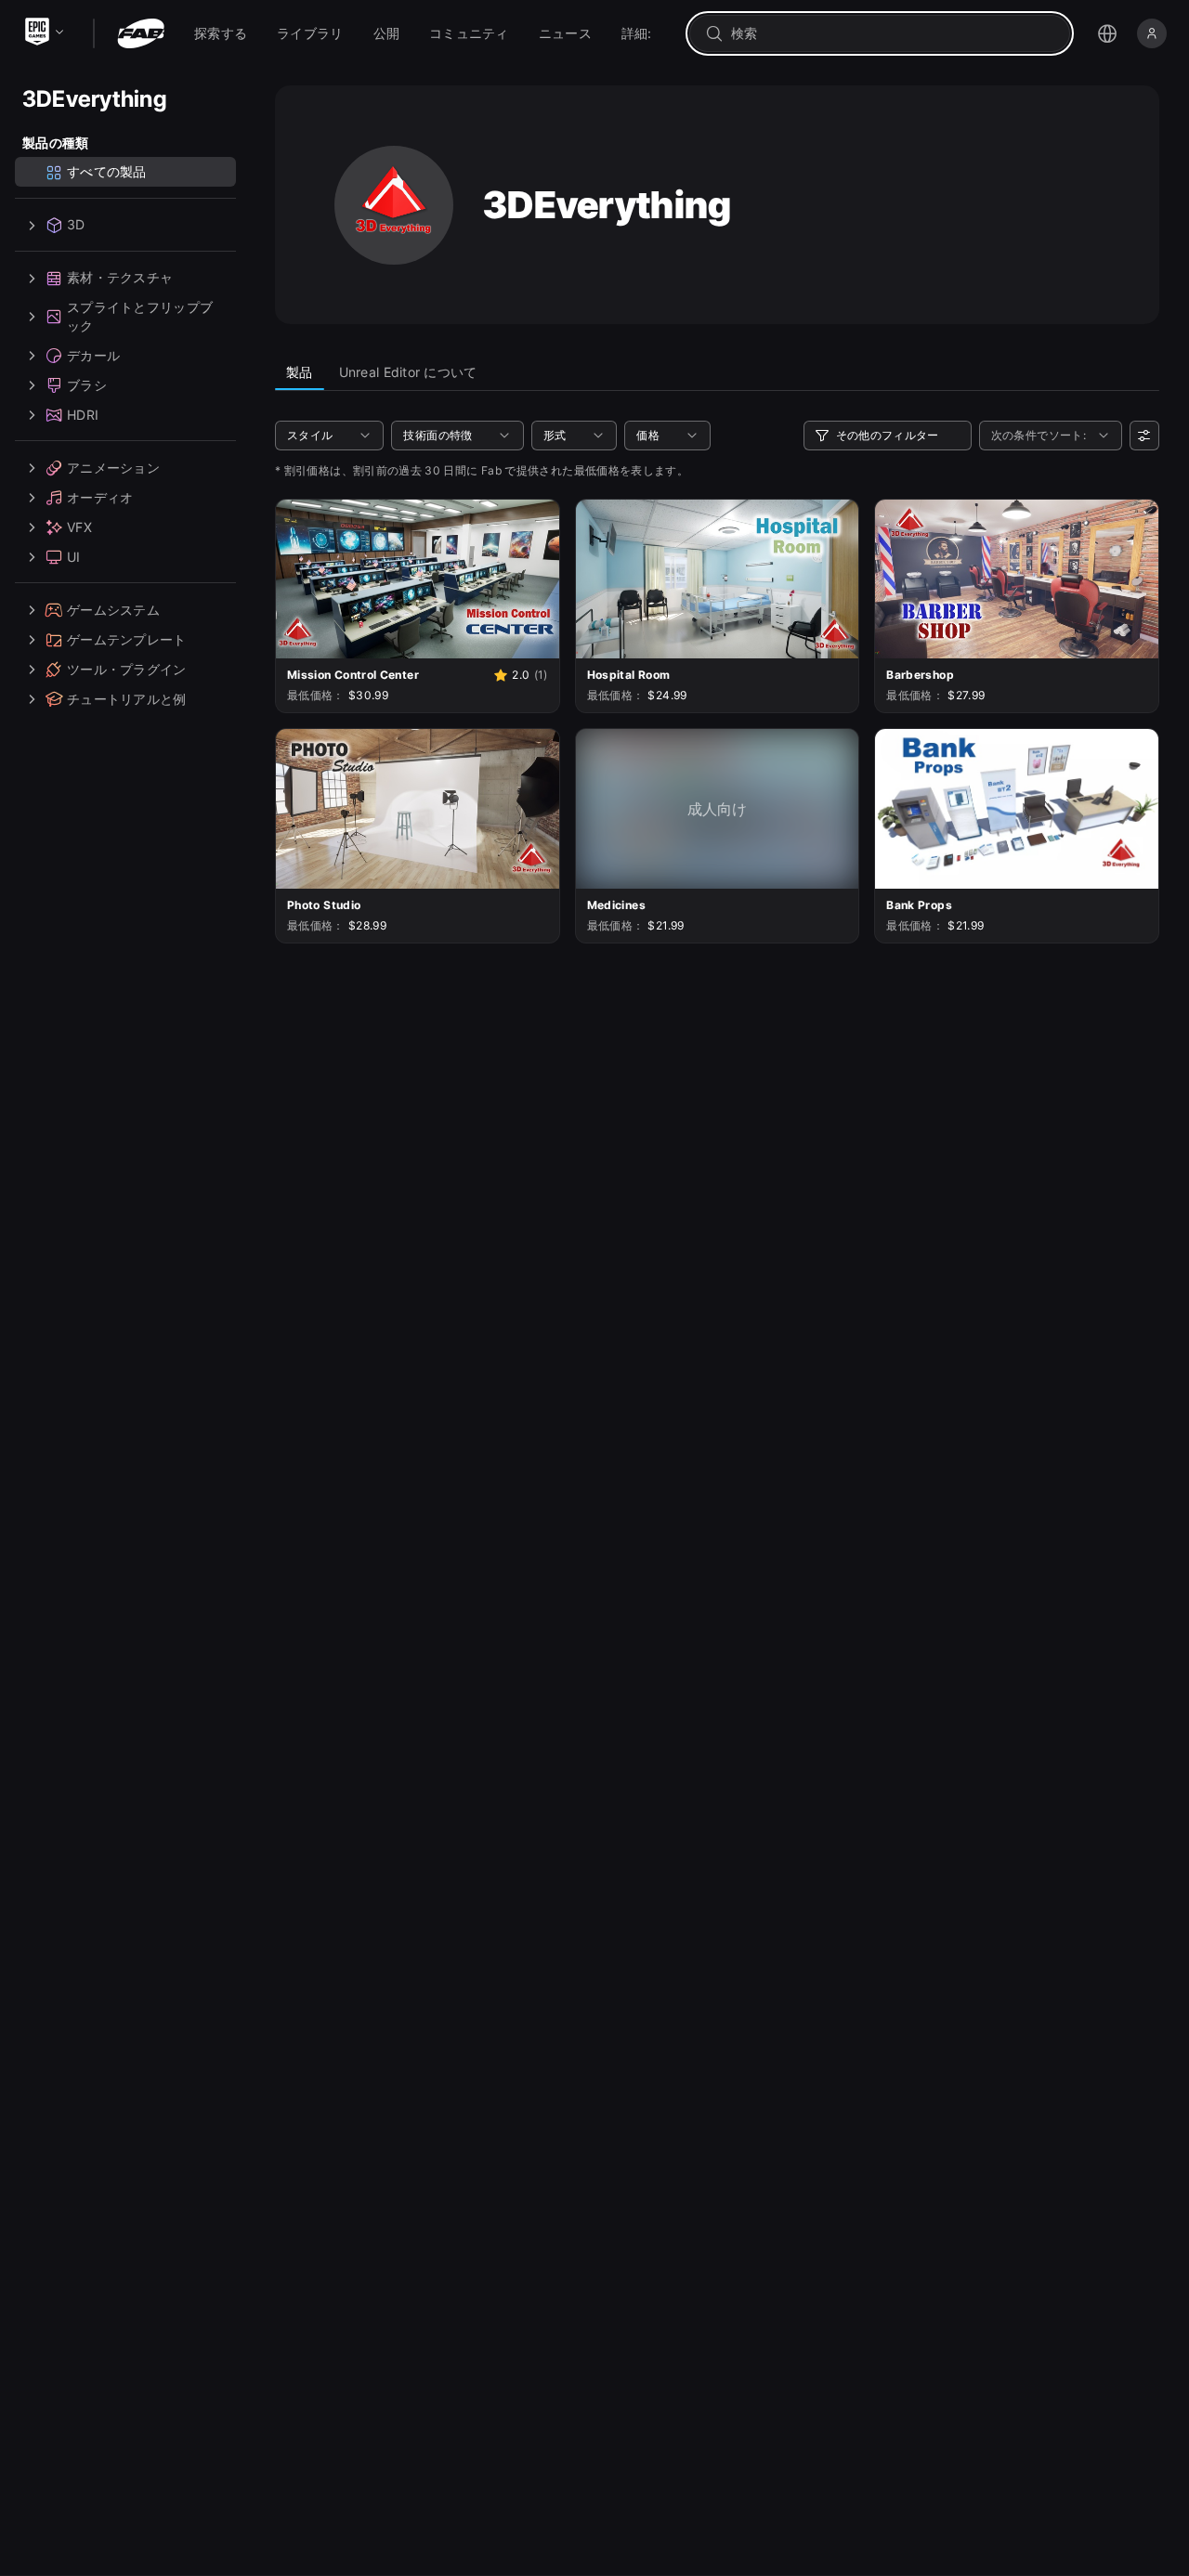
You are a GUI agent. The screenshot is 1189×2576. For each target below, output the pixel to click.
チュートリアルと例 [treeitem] (127, 699)
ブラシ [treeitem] (87, 385)
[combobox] (893, 33)
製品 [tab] (300, 372)
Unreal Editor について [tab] (408, 372)
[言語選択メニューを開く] (1107, 33)
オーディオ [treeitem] (100, 497)
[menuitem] (221, 33)
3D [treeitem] (76, 225)
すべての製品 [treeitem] (107, 172)
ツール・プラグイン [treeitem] (127, 669)
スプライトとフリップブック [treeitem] (140, 317)
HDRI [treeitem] (83, 415)
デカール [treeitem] (93, 355)
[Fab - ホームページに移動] (141, 33)
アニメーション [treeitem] (113, 468)
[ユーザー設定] (1144, 436)
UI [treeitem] (74, 557)
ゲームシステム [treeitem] (113, 610)
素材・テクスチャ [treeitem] (120, 278)
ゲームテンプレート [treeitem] (127, 639)
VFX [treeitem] (79, 527)
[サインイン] (1152, 33)
